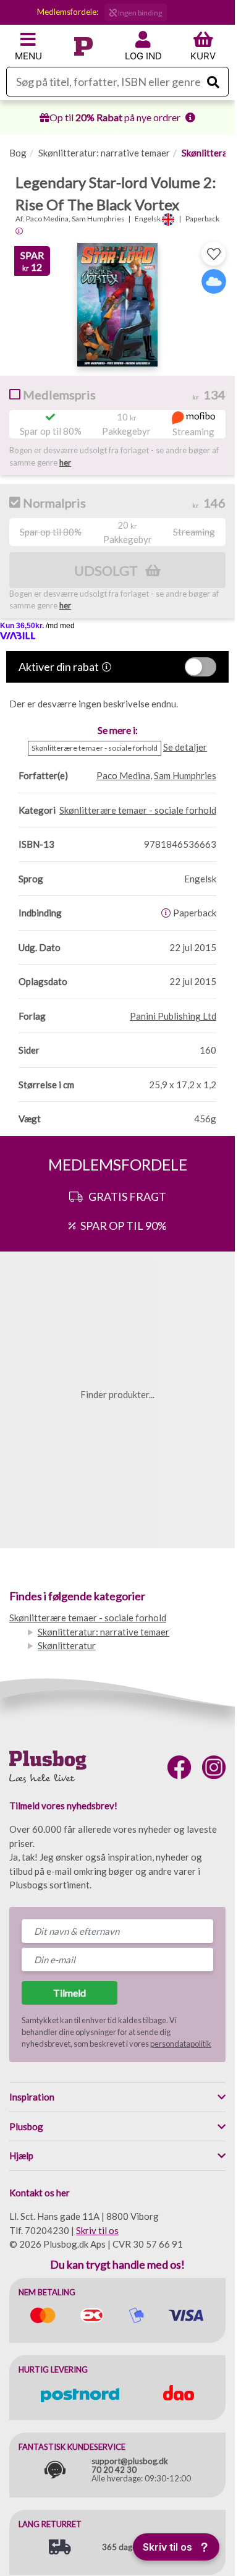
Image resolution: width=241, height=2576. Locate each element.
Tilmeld (70, 1993)
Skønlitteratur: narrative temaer (104, 153)
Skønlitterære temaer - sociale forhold (88, 1618)
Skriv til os (97, 2230)
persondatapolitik (181, 2044)
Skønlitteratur (67, 1645)
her (65, 463)
